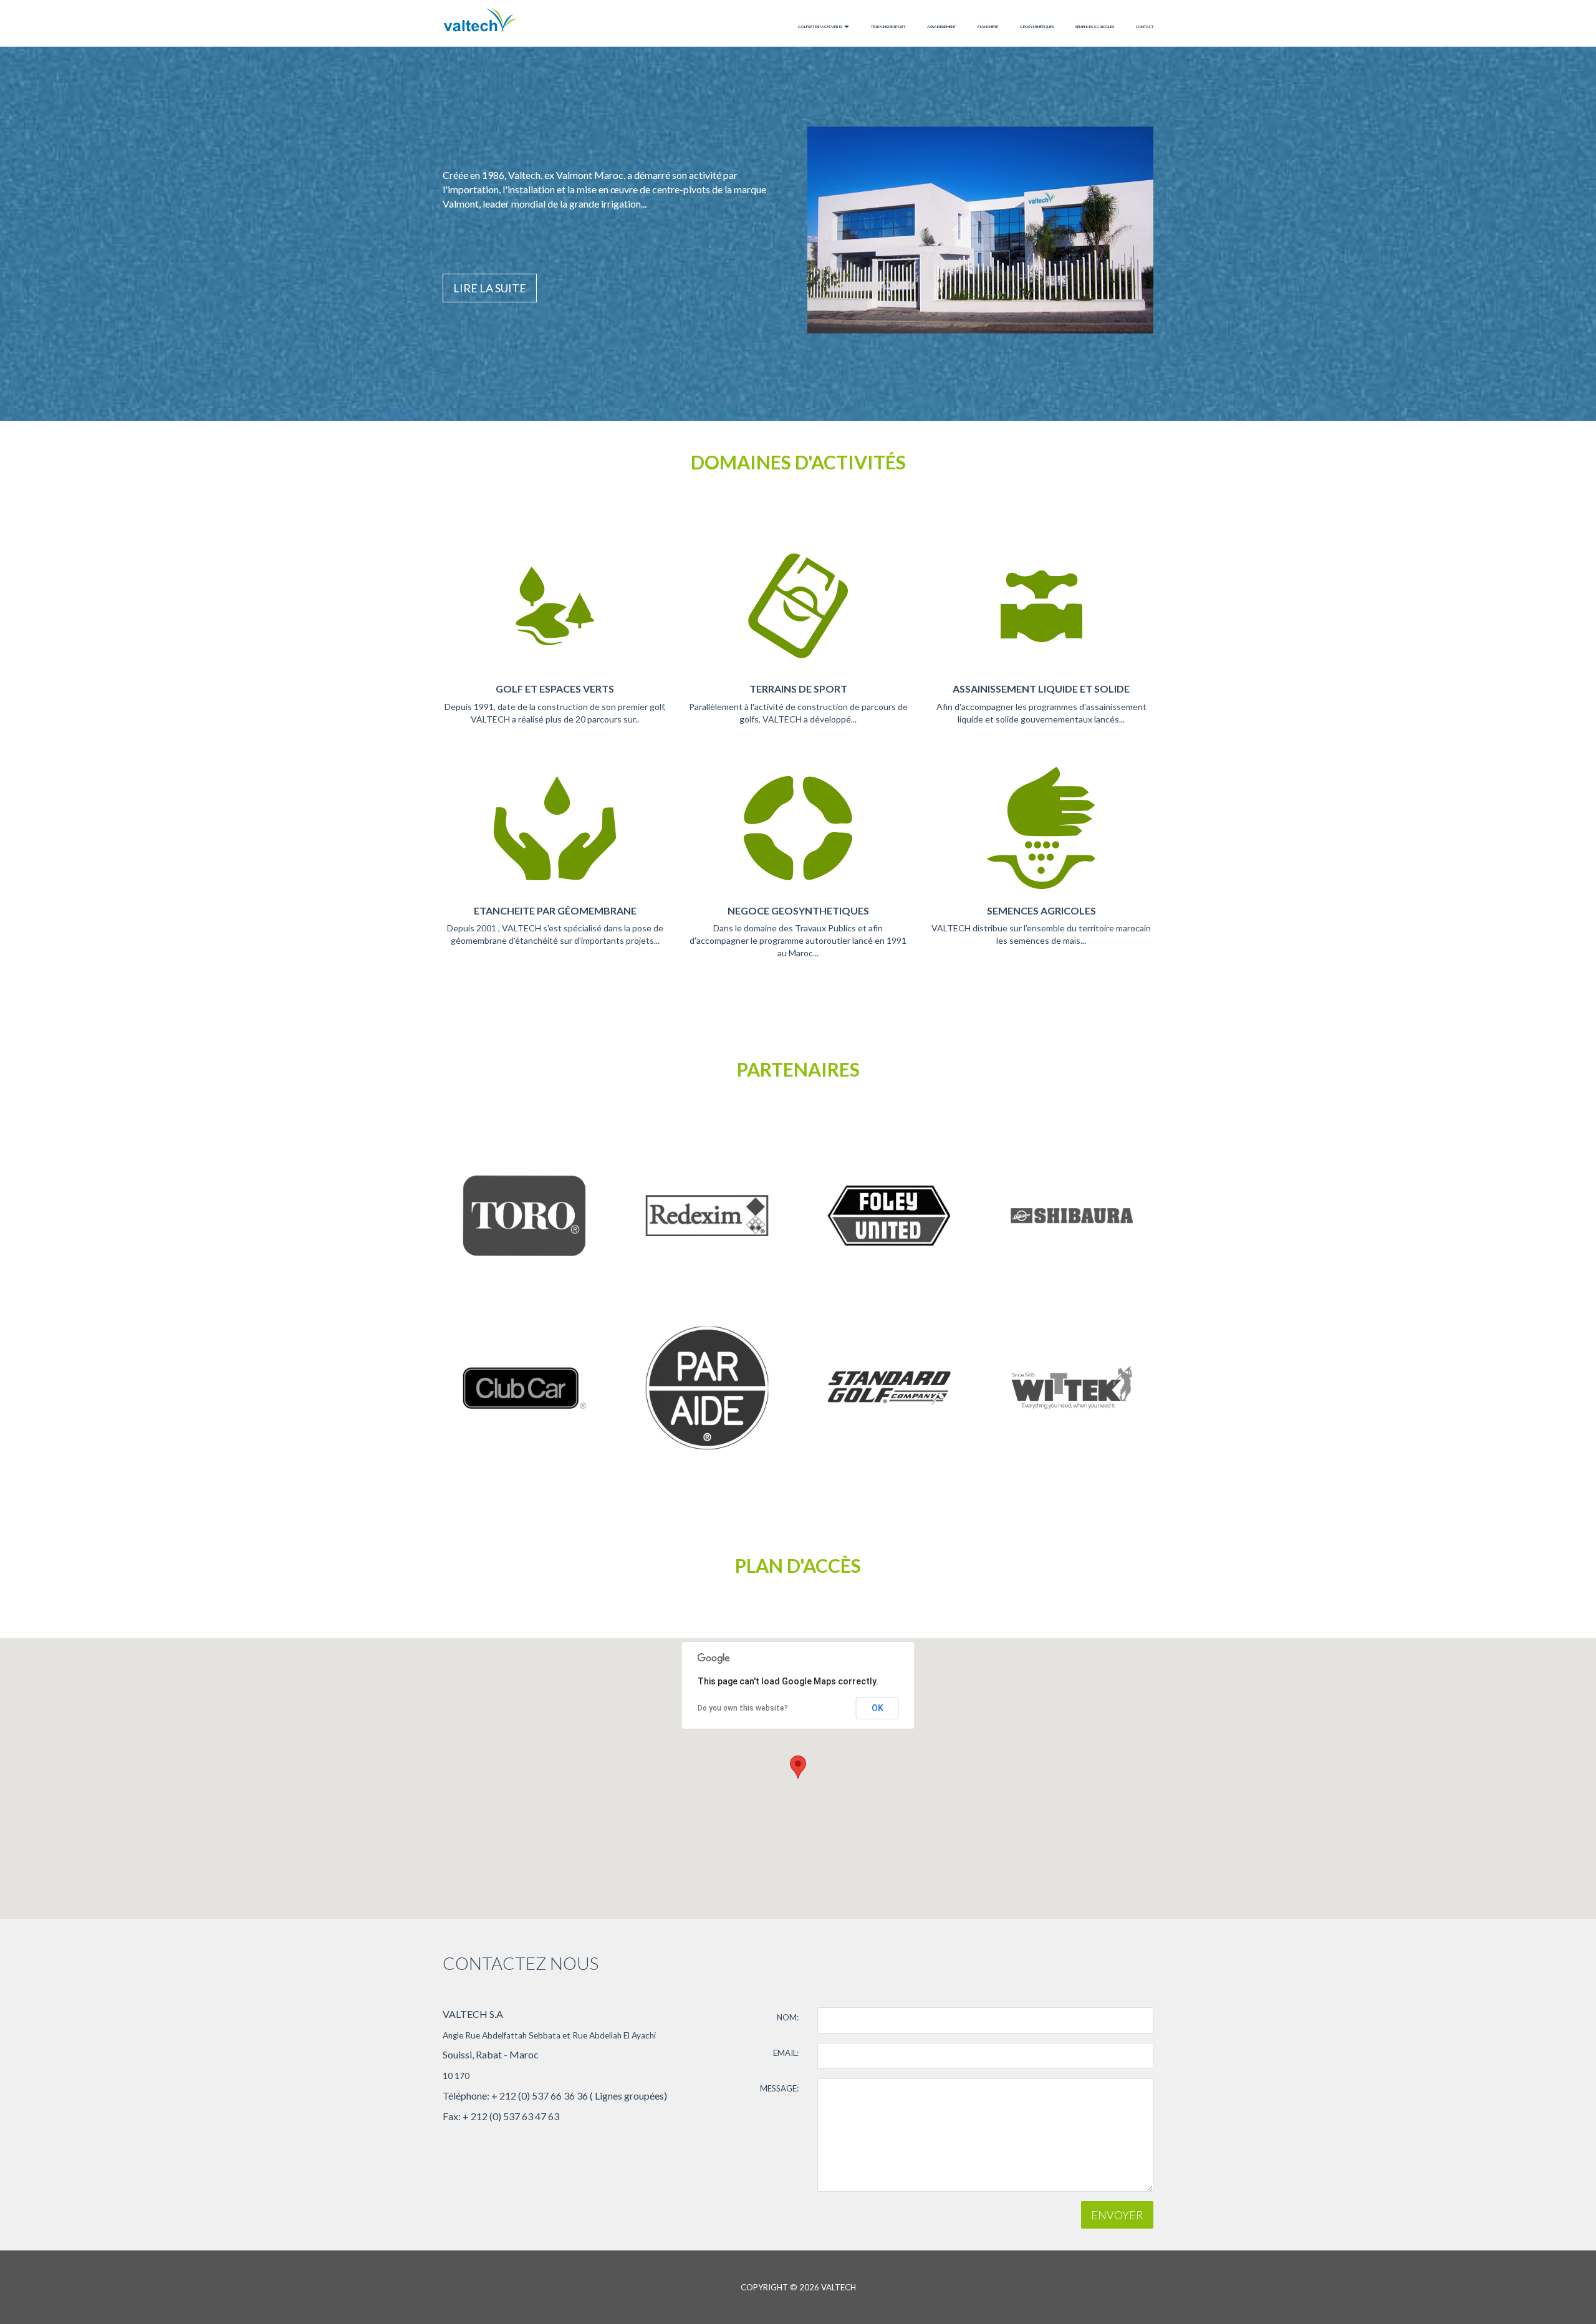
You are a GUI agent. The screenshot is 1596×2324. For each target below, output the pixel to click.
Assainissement (941, 26)
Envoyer (1117, 2215)
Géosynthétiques (1037, 26)
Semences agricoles (1095, 26)
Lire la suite (490, 288)
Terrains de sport (888, 26)
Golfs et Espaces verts (820, 26)
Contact (1145, 26)
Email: (786, 2053)
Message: (779, 2088)
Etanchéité (988, 26)
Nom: (788, 2017)
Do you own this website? (743, 1708)
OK (877, 1708)
